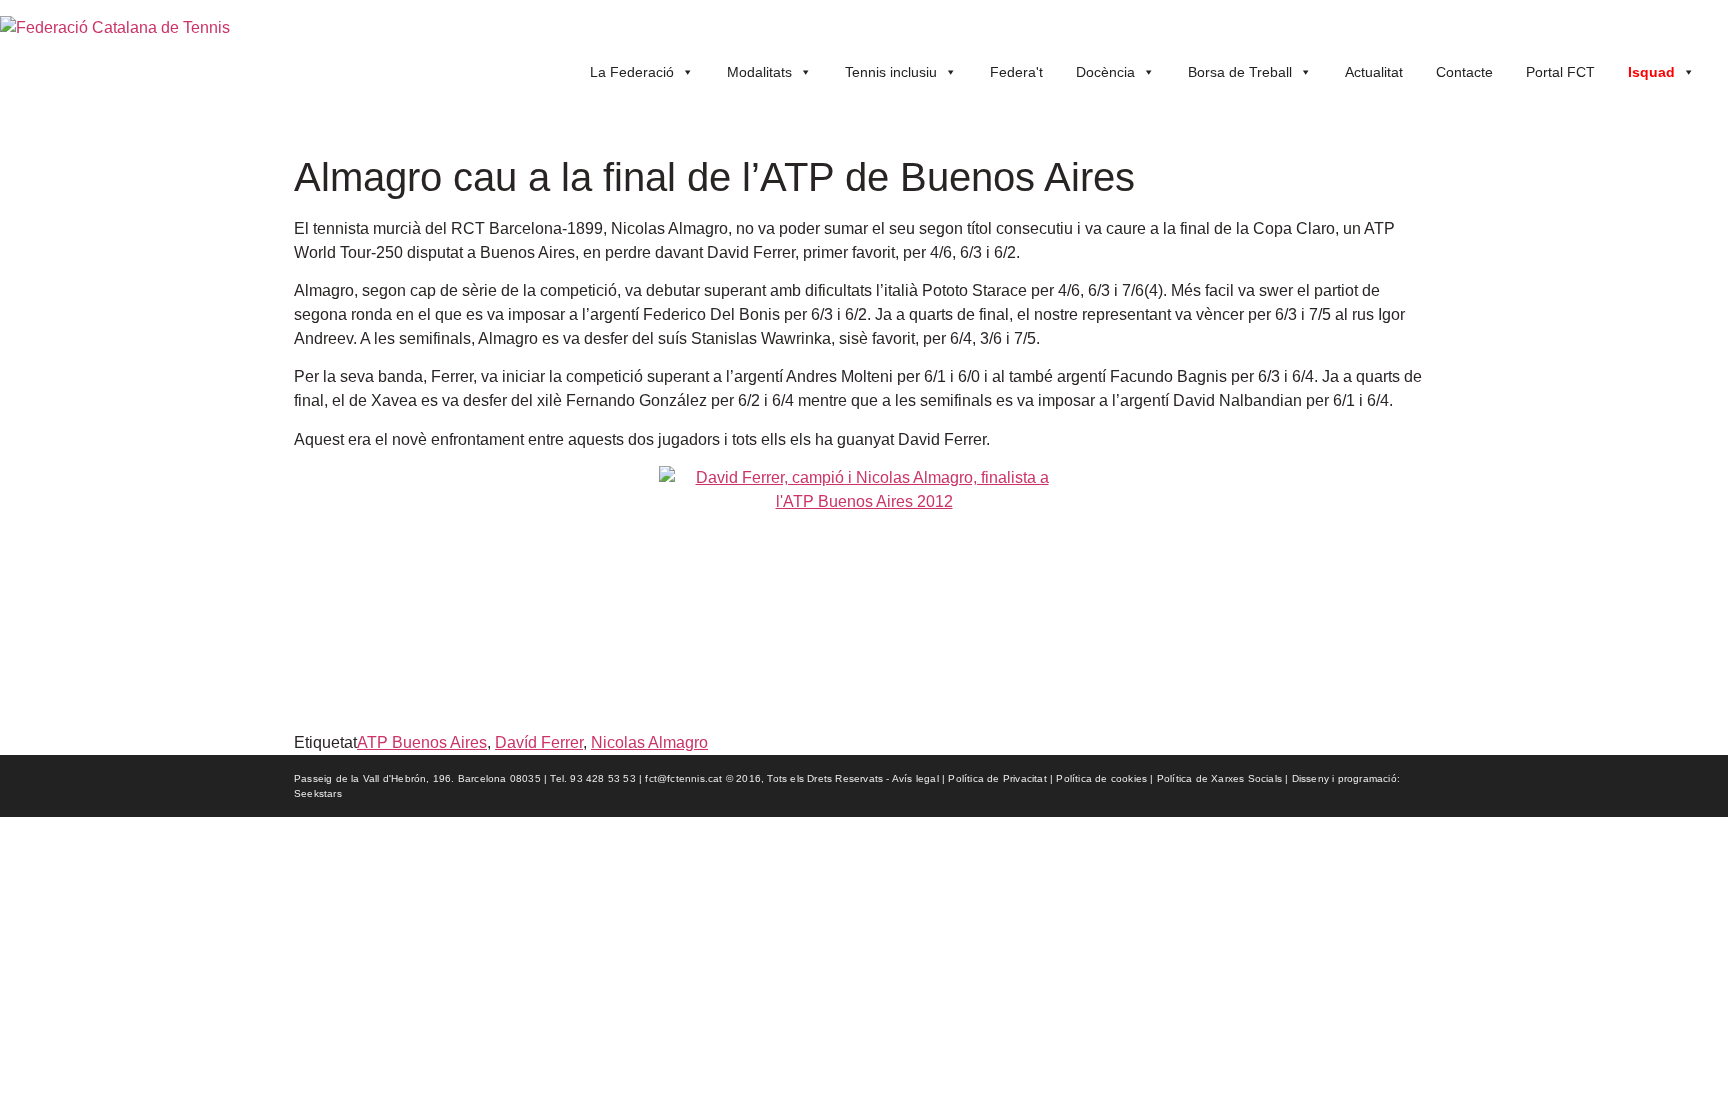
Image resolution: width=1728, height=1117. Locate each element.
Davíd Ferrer (539, 742)
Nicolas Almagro (649, 742)
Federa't (1016, 72)
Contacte (1464, 72)
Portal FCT (1560, 72)
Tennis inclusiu (891, 72)
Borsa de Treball (1240, 72)
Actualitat (1374, 72)
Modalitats (759, 72)
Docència (1105, 72)
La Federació (632, 72)
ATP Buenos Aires (422, 742)
